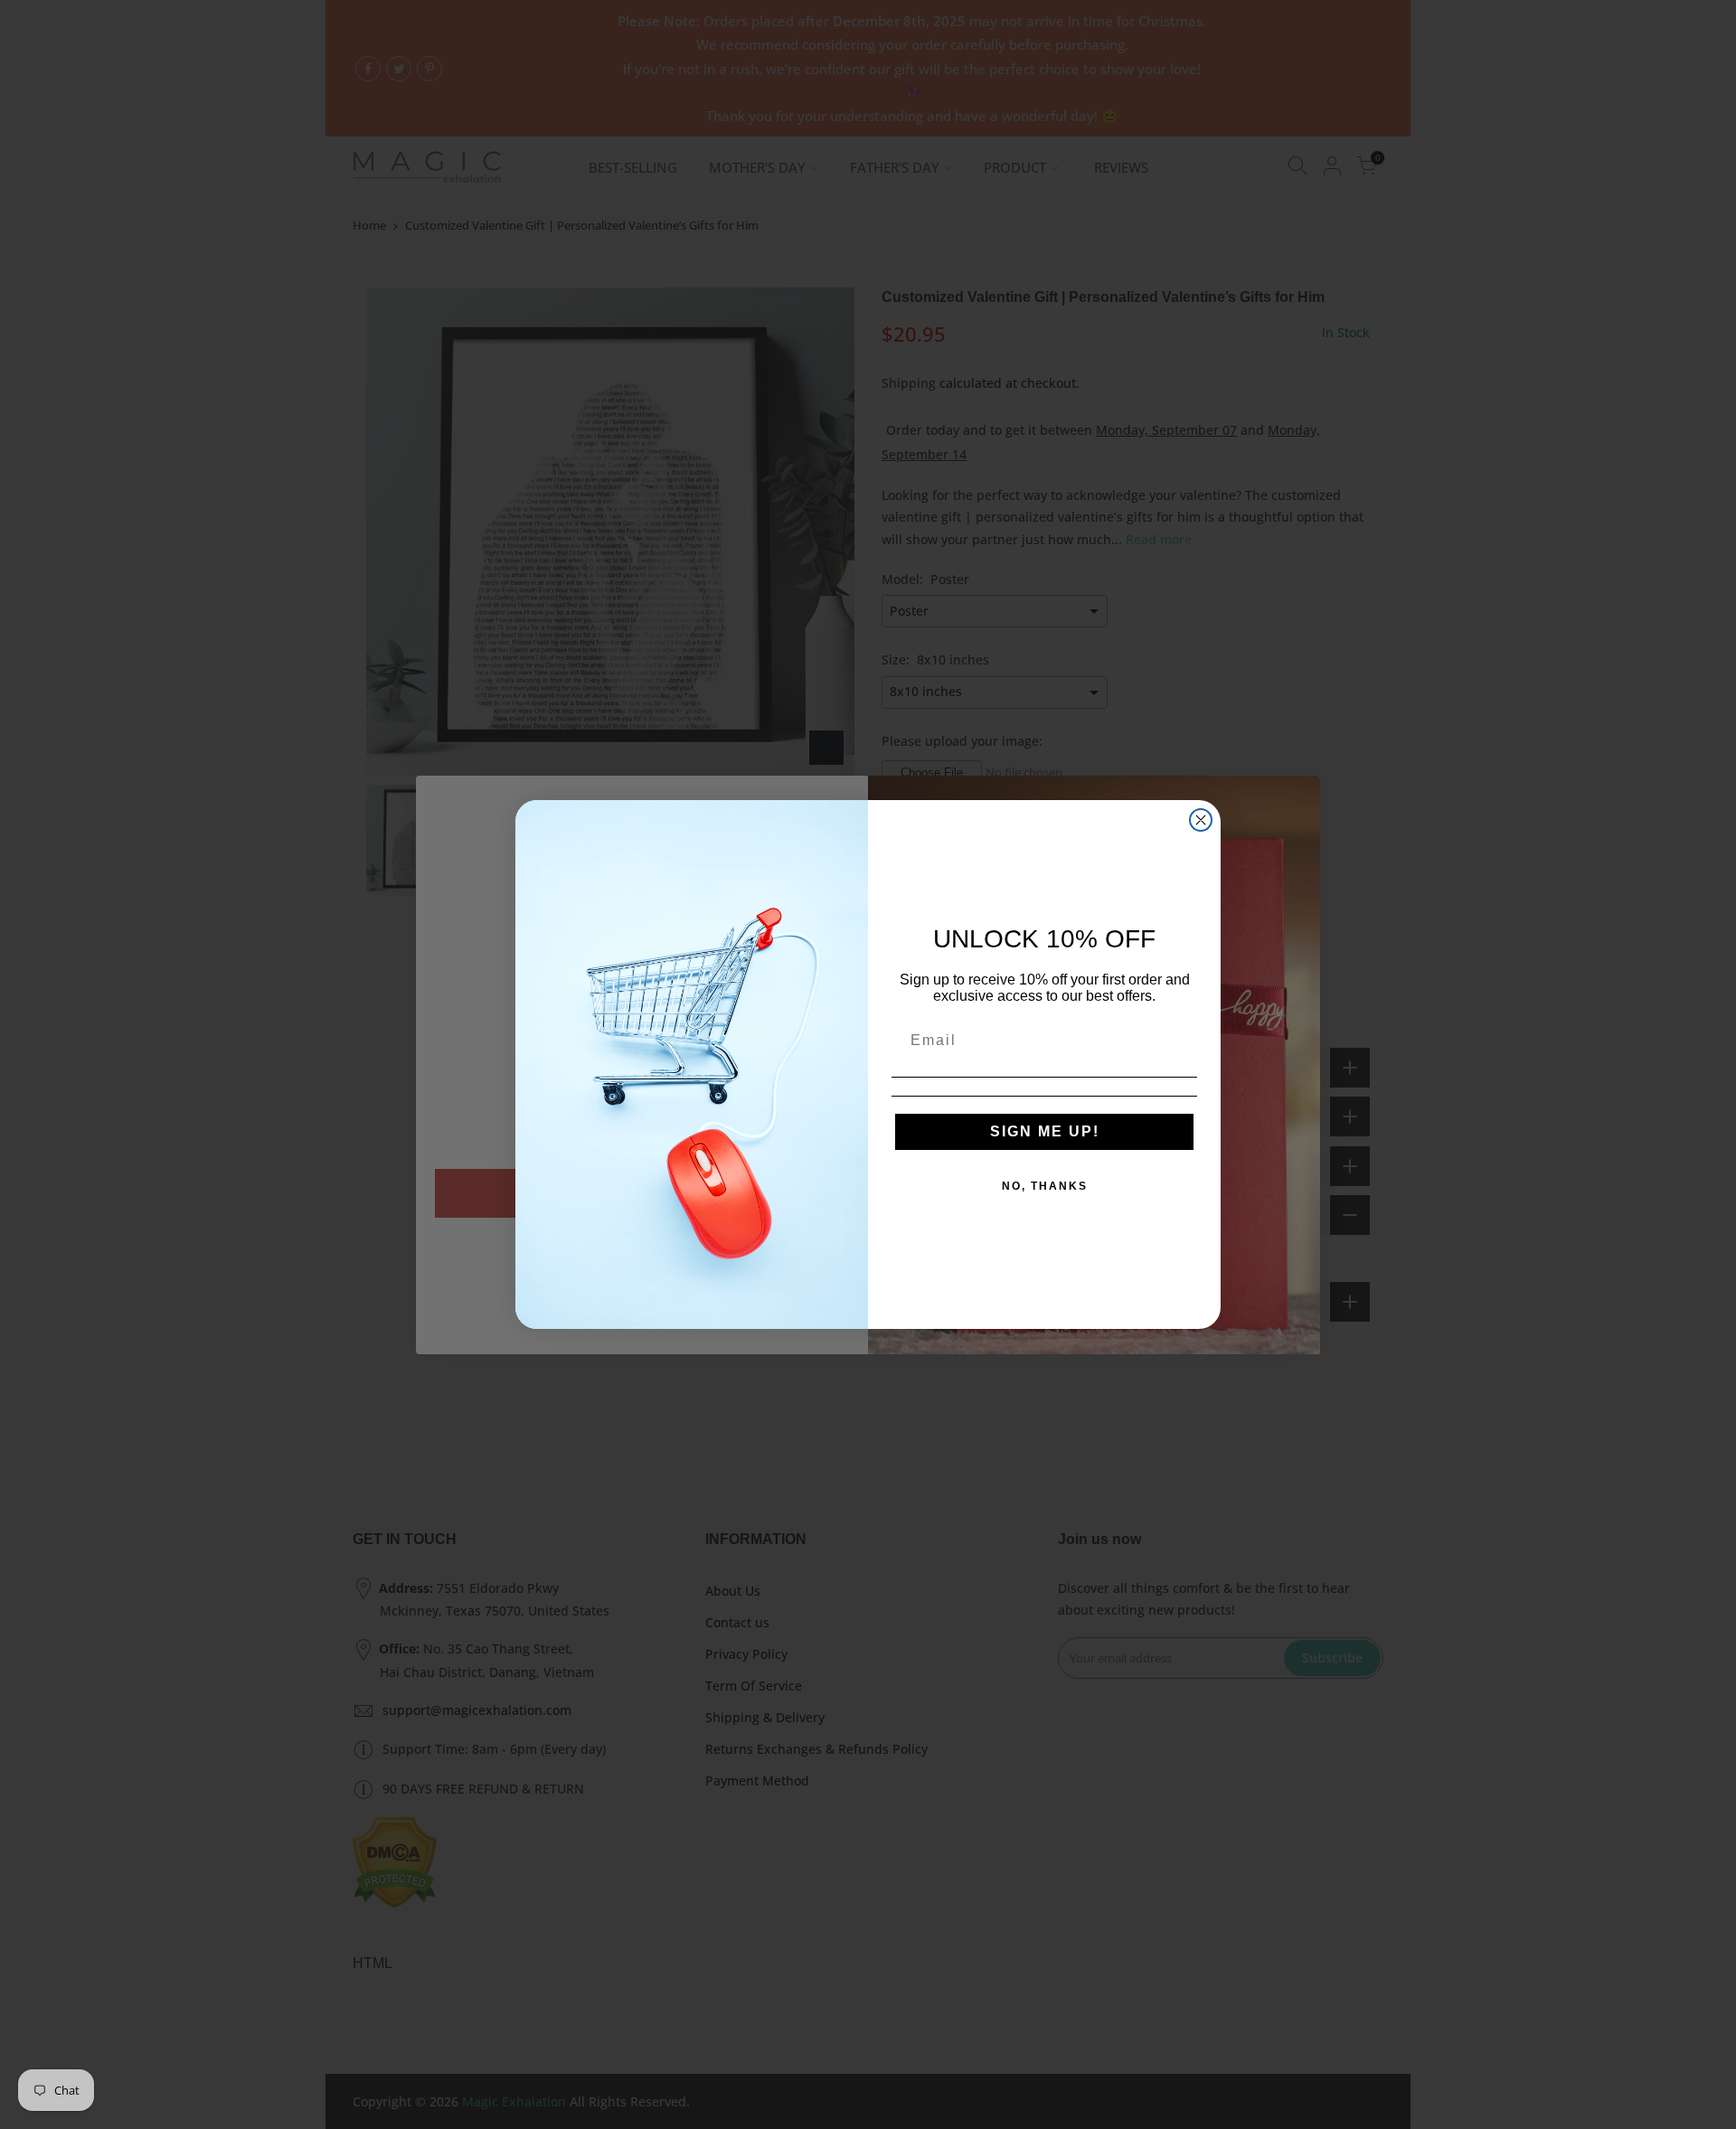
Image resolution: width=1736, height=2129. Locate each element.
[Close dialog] (1201, 820)
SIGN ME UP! (1045, 1131)
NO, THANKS (1045, 1186)
